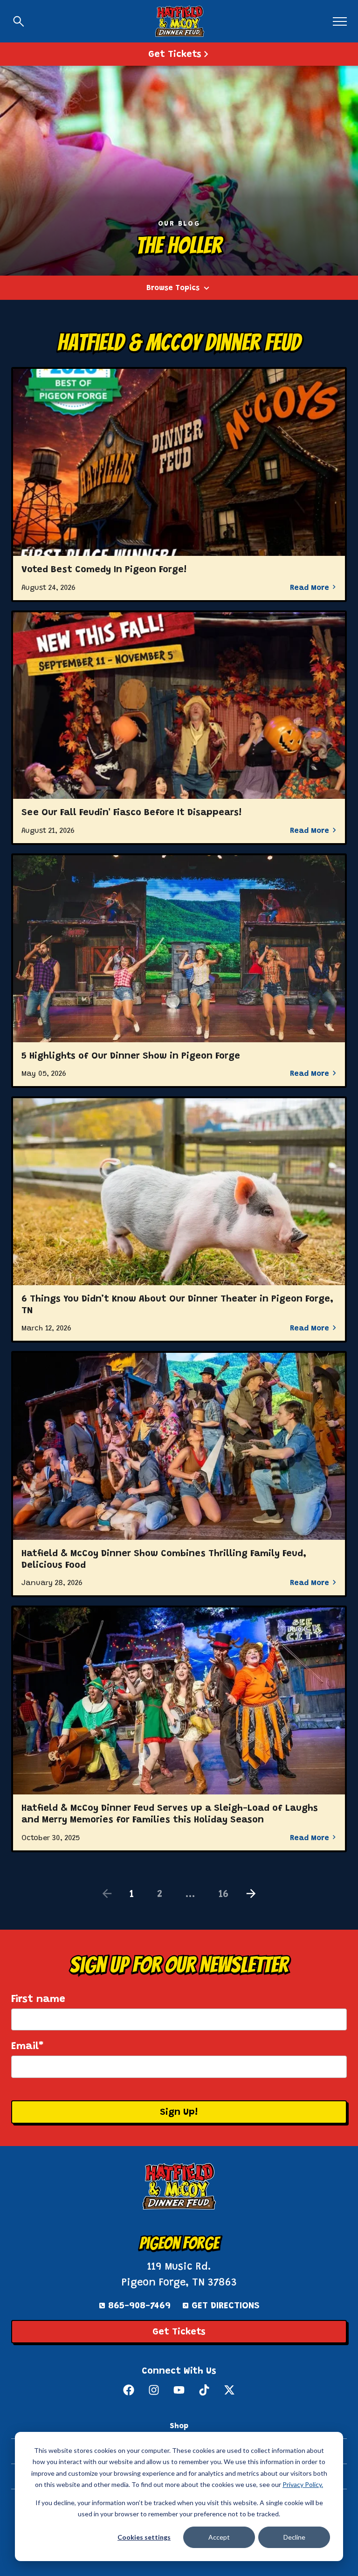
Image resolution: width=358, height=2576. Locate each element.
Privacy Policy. (303, 2484)
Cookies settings (144, 2537)
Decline (294, 2537)
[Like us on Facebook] (129, 2390)
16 (224, 1895)
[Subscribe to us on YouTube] (179, 2390)
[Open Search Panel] (19, 21)
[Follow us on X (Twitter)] (229, 2390)
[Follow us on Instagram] (154, 2390)
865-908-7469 (139, 2306)
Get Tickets (179, 2332)
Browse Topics (173, 288)
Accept (219, 2537)
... (190, 1895)
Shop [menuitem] (179, 2426)
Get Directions (226, 2306)
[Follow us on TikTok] (204, 2390)
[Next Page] (251, 1894)
